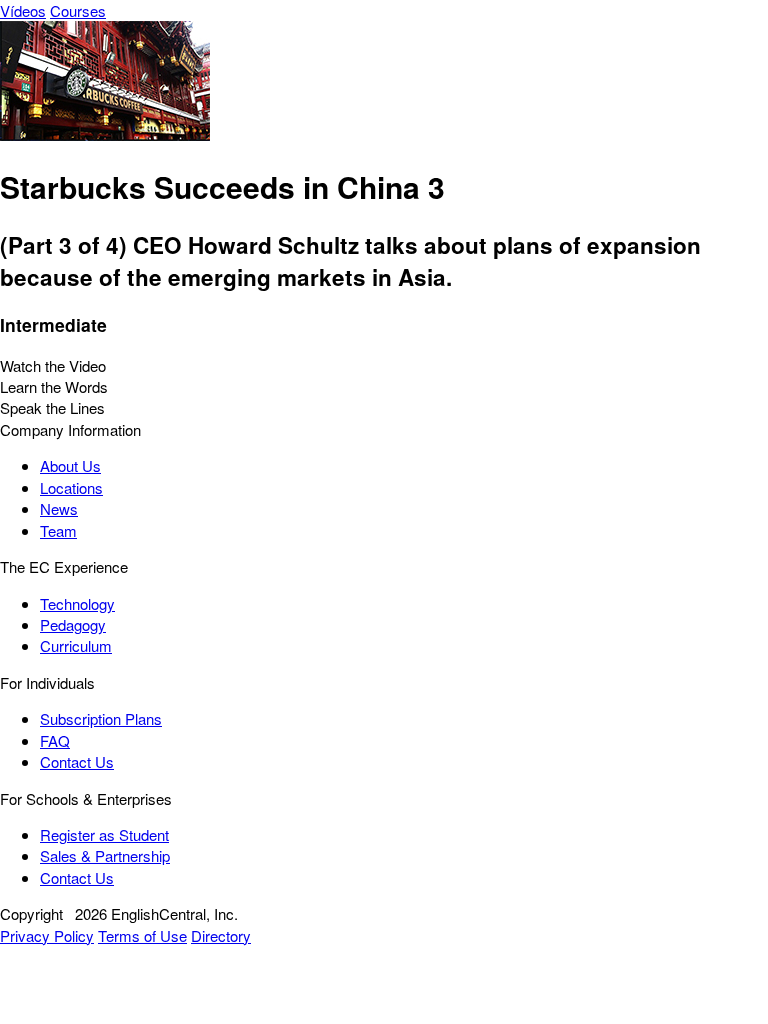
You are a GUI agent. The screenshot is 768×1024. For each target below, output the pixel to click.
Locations (71, 487)
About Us (70, 465)
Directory (221, 935)
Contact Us (77, 761)
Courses (78, 10)
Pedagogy (73, 624)
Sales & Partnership (105, 855)
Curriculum (76, 645)
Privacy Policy (47, 935)
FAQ (55, 740)
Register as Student (104, 834)
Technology (77, 603)
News (59, 508)
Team (58, 530)
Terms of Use (142, 935)
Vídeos (23, 10)
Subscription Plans (101, 718)
